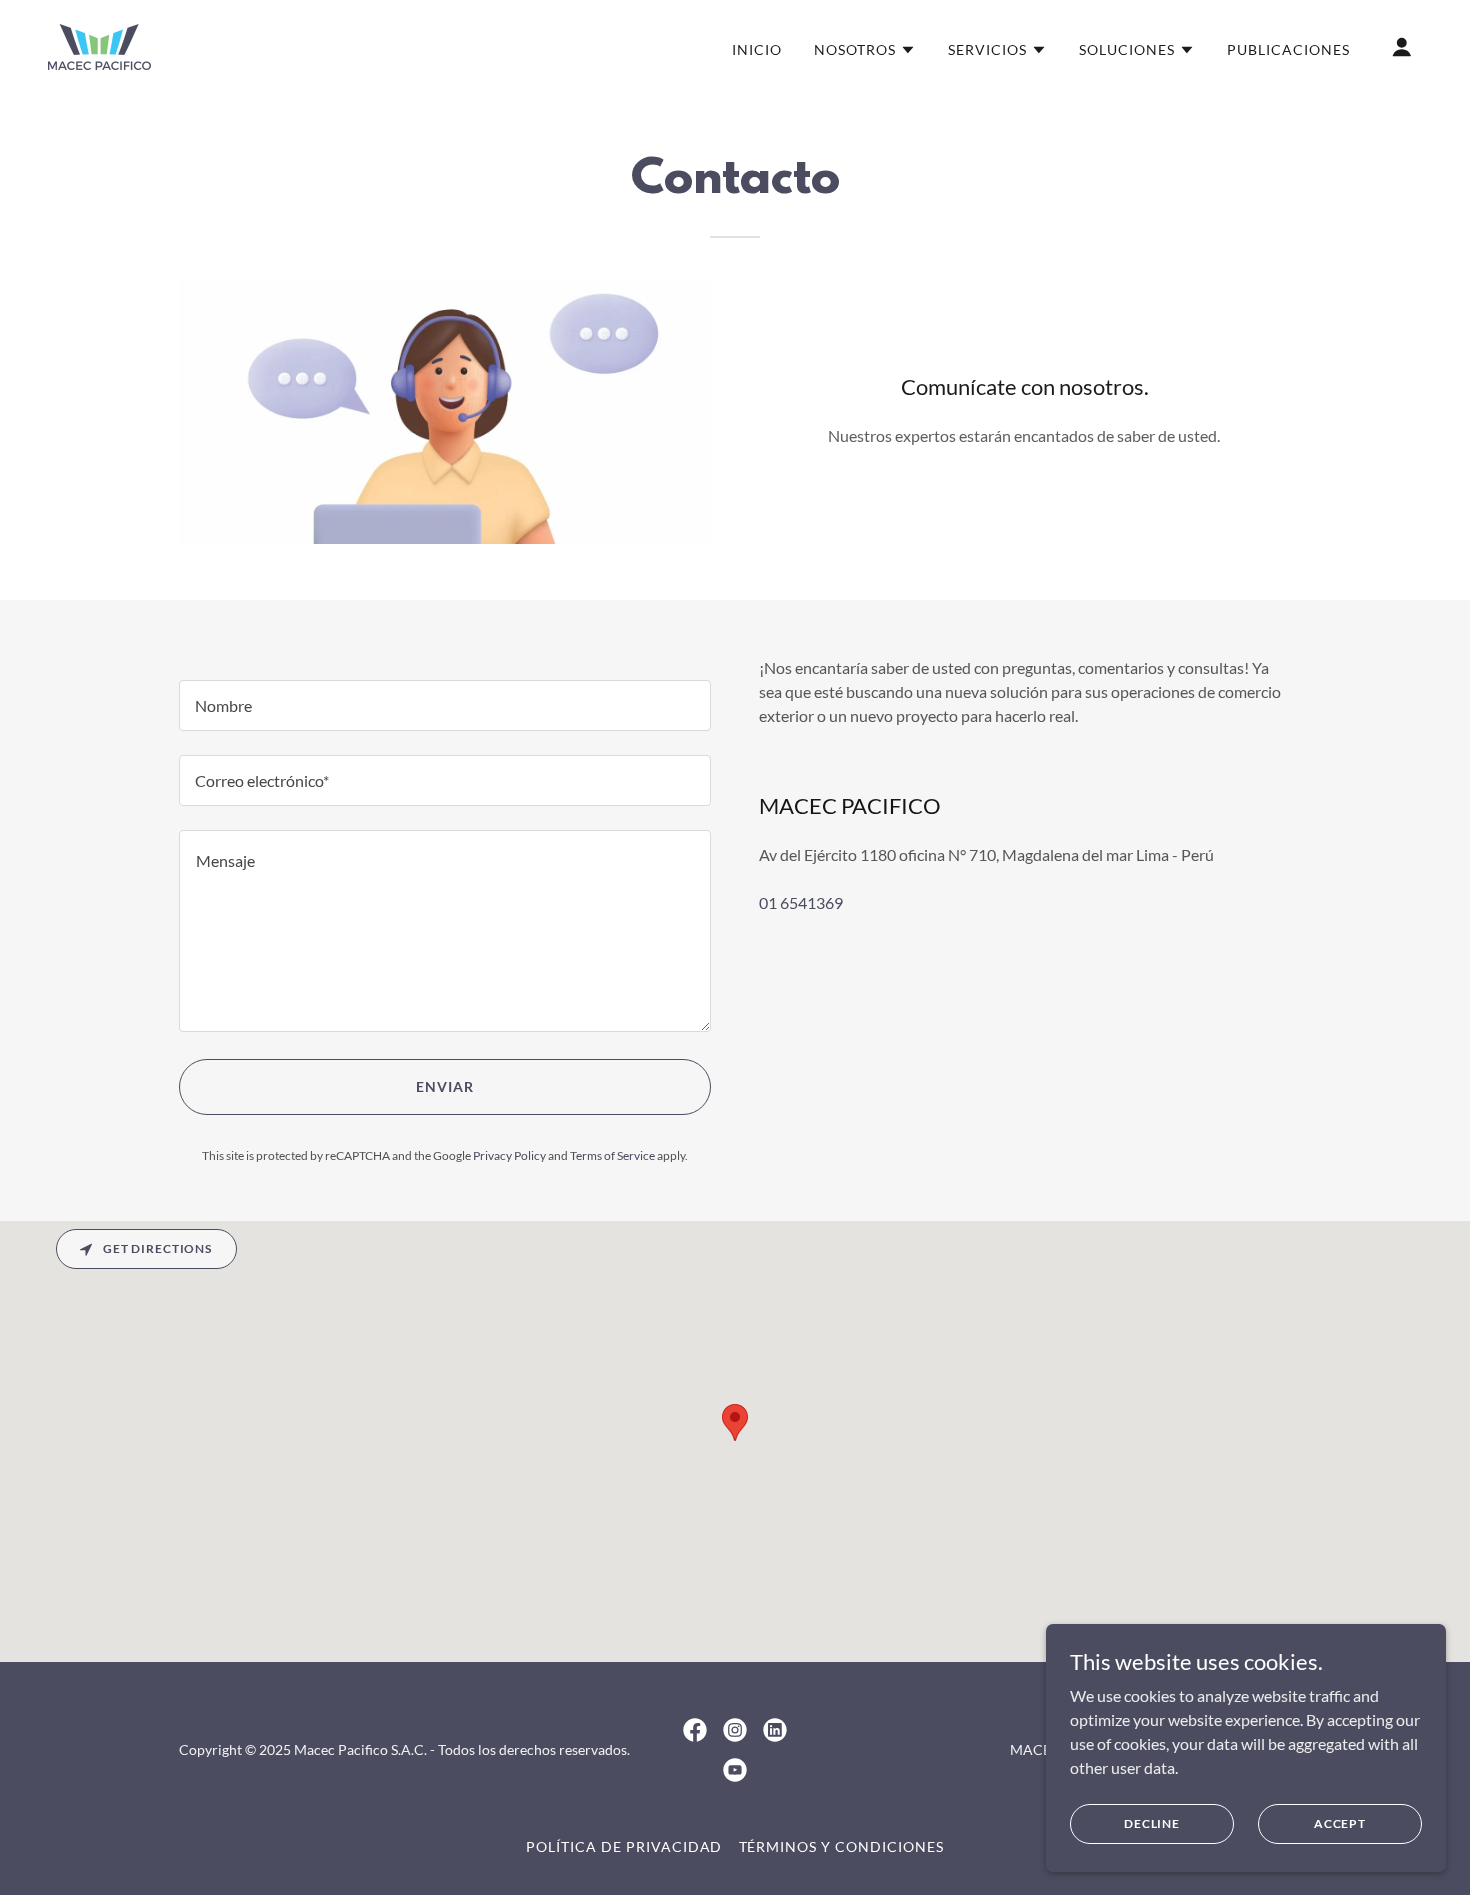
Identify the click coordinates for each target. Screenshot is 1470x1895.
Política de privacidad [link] (624, 1846)
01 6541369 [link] (801, 902)
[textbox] (445, 705)
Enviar (445, 1086)
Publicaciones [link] (1288, 49)
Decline (1152, 1823)
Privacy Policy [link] (509, 1155)
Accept (1340, 1823)
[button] (865, 50)
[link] (99, 44)
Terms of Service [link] (612, 1155)
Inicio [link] (757, 49)
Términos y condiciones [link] (842, 1846)
